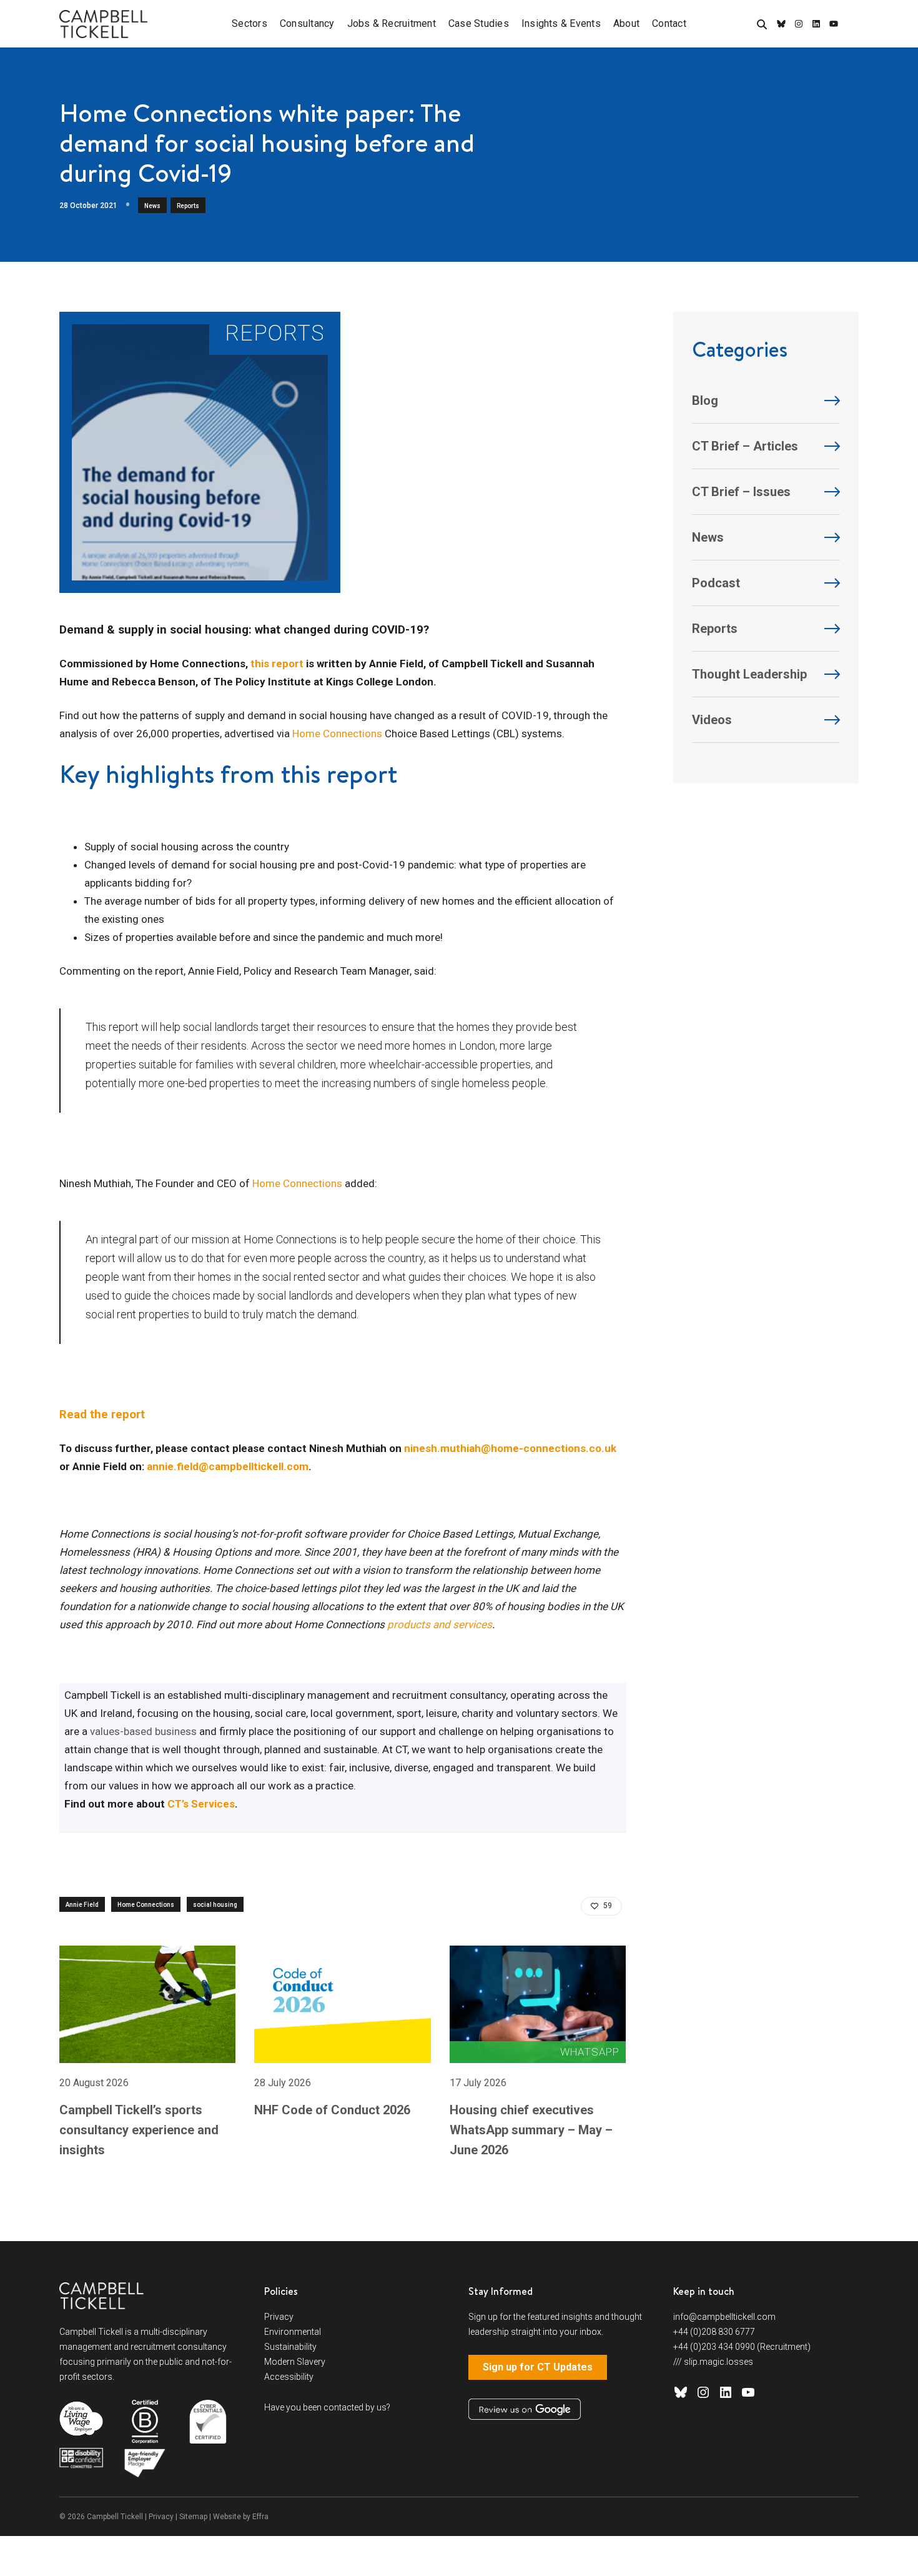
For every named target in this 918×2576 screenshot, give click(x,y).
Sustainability (290, 2347)
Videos (712, 720)
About (626, 23)
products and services (440, 1624)
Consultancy (307, 23)
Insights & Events (561, 23)
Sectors (249, 23)
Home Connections (337, 734)
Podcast (716, 583)
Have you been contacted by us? (327, 2407)
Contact (669, 23)
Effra (260, 2517)
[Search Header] (762, 25)
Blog (705, 400)
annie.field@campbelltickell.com (228, 1466)
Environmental (293, 2332)
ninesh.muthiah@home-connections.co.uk (510, 1448)
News (152, 206)
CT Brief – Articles (745, 446)
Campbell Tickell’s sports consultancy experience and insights (139, 2130)
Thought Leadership (749, 674)
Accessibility (289, 2377)
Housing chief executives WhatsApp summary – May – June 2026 (531, 2130)
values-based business (143, 1731)
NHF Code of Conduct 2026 (332, 2110)
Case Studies (479, 23)
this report (277, 664)
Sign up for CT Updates (538, 2367)
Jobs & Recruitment (392, 23)
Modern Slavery (295, 2362)
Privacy (279, 2317)
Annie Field (82, 1905)
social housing (215, 1905)
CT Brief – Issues (741, 492)
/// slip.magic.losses (713, 2362)
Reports (188, 206)
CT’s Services (201, 1804)
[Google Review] (525, 2409)
